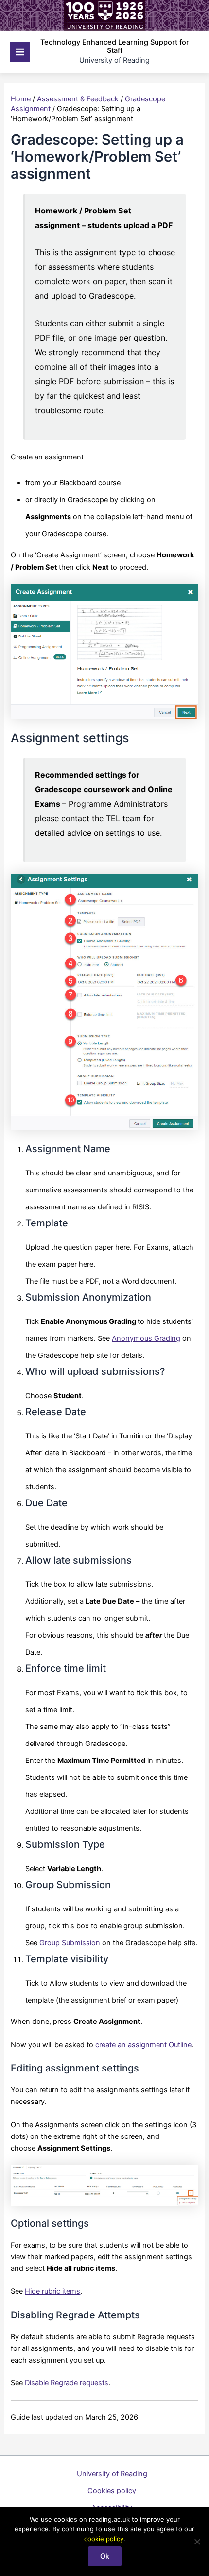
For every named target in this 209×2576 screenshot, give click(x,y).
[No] (197, 2542)
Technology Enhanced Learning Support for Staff (115, 47)
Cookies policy (112, 2491)
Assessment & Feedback (78, 99)
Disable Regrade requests (67, 2383)
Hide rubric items (52, 2291)
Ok (105, 2556)
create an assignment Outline (143, 2045)
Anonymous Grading (146, 1338)
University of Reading (112, 2474)
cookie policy (104, 2539)
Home (21, 99)
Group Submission (70, 1943)
